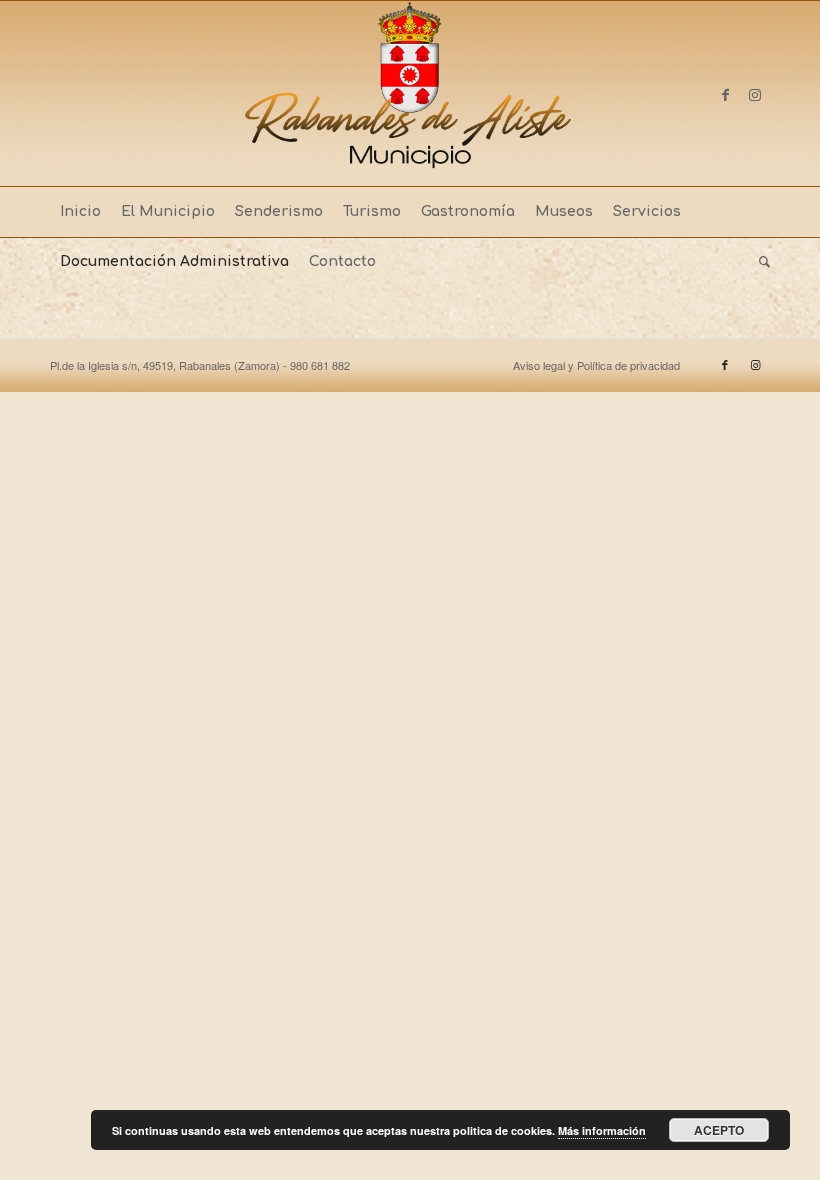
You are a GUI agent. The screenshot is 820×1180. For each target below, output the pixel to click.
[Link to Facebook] (725, 94)
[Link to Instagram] (755, 94)
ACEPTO (719, 1130)
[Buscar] (759, 262)
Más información (602, 1130)
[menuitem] (80, 212)
